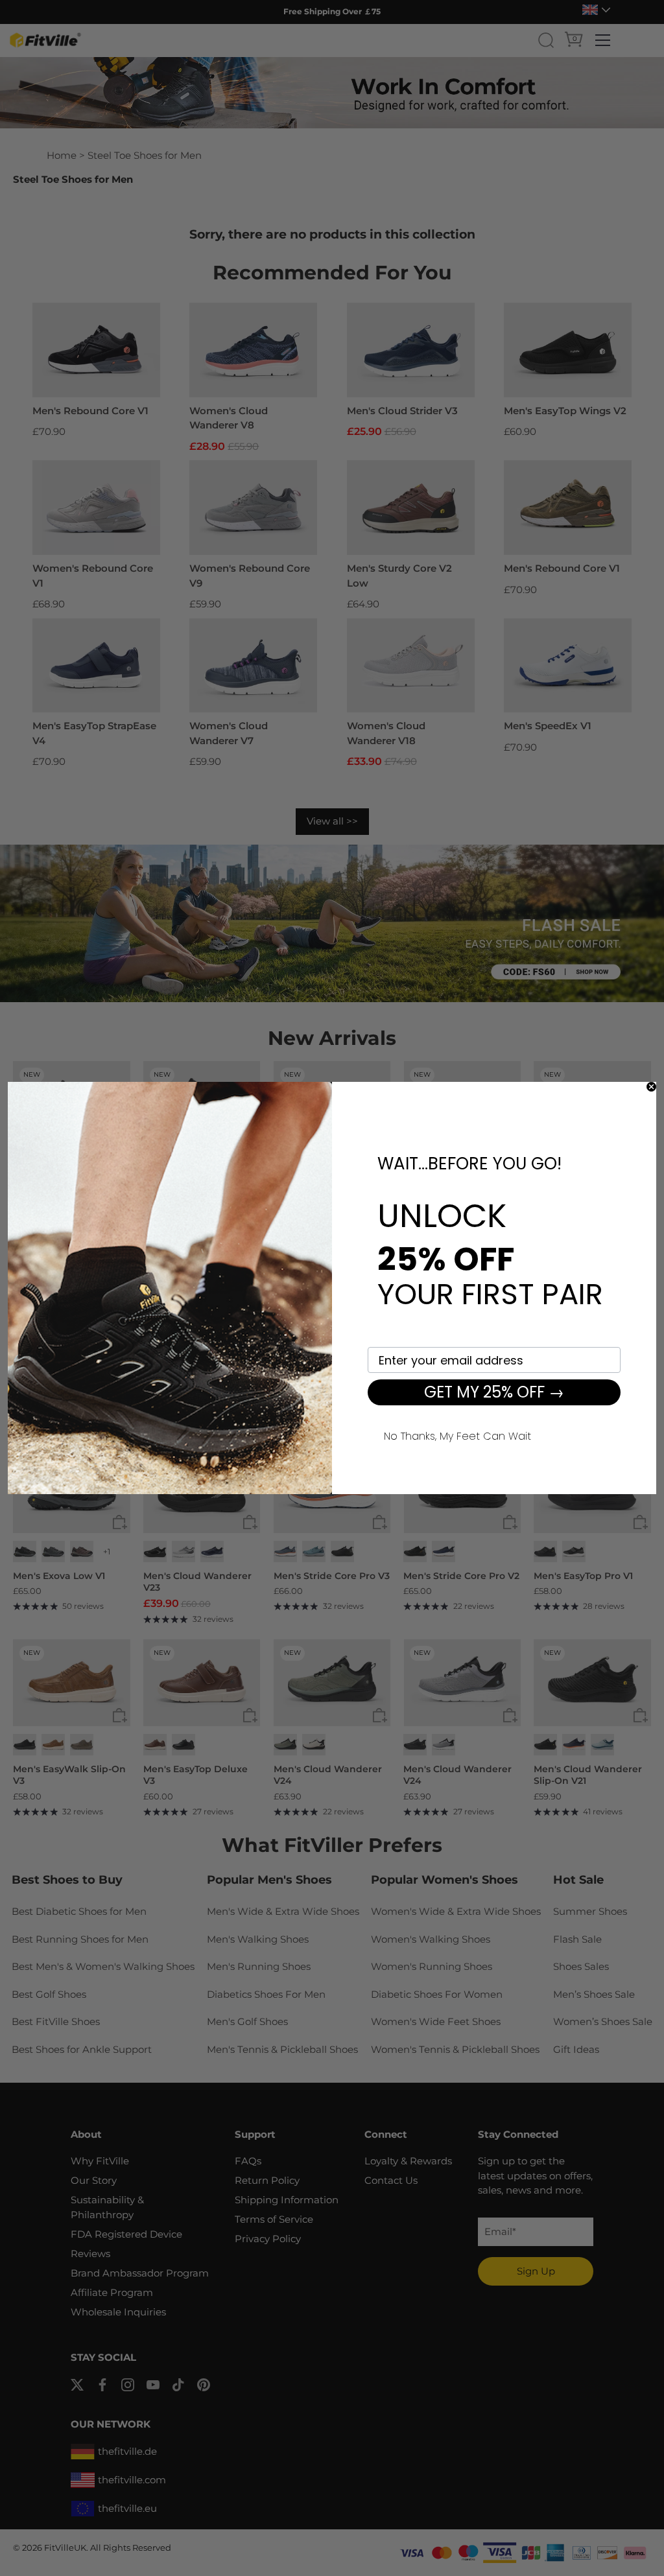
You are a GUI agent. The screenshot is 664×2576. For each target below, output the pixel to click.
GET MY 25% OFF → (494, 1392)
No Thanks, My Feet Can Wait (457, 1434)
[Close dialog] (651, 1087)
